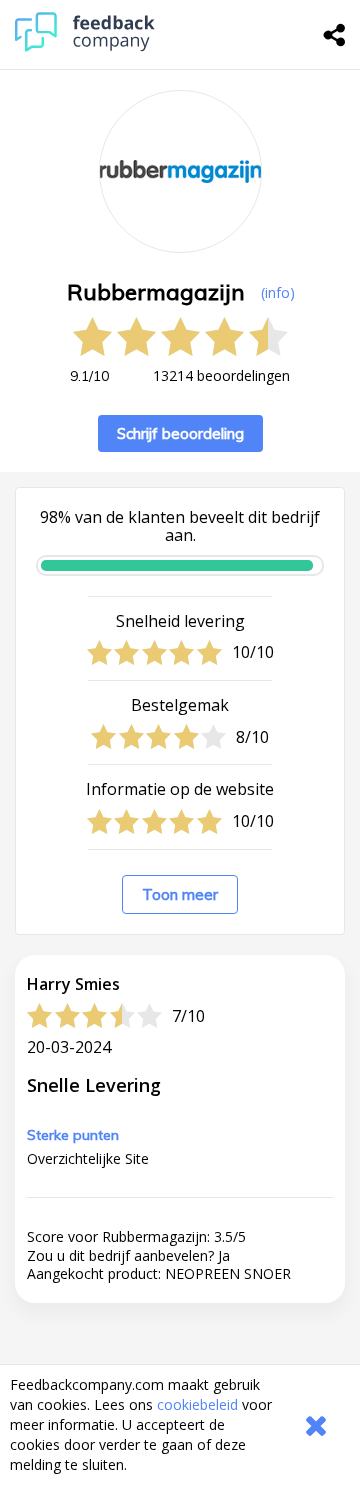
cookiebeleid (197, 1404)
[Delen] (335, 35)
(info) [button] (278, 292)
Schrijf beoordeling (180, 433)
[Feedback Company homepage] (85, 46)
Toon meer (180, 894)
